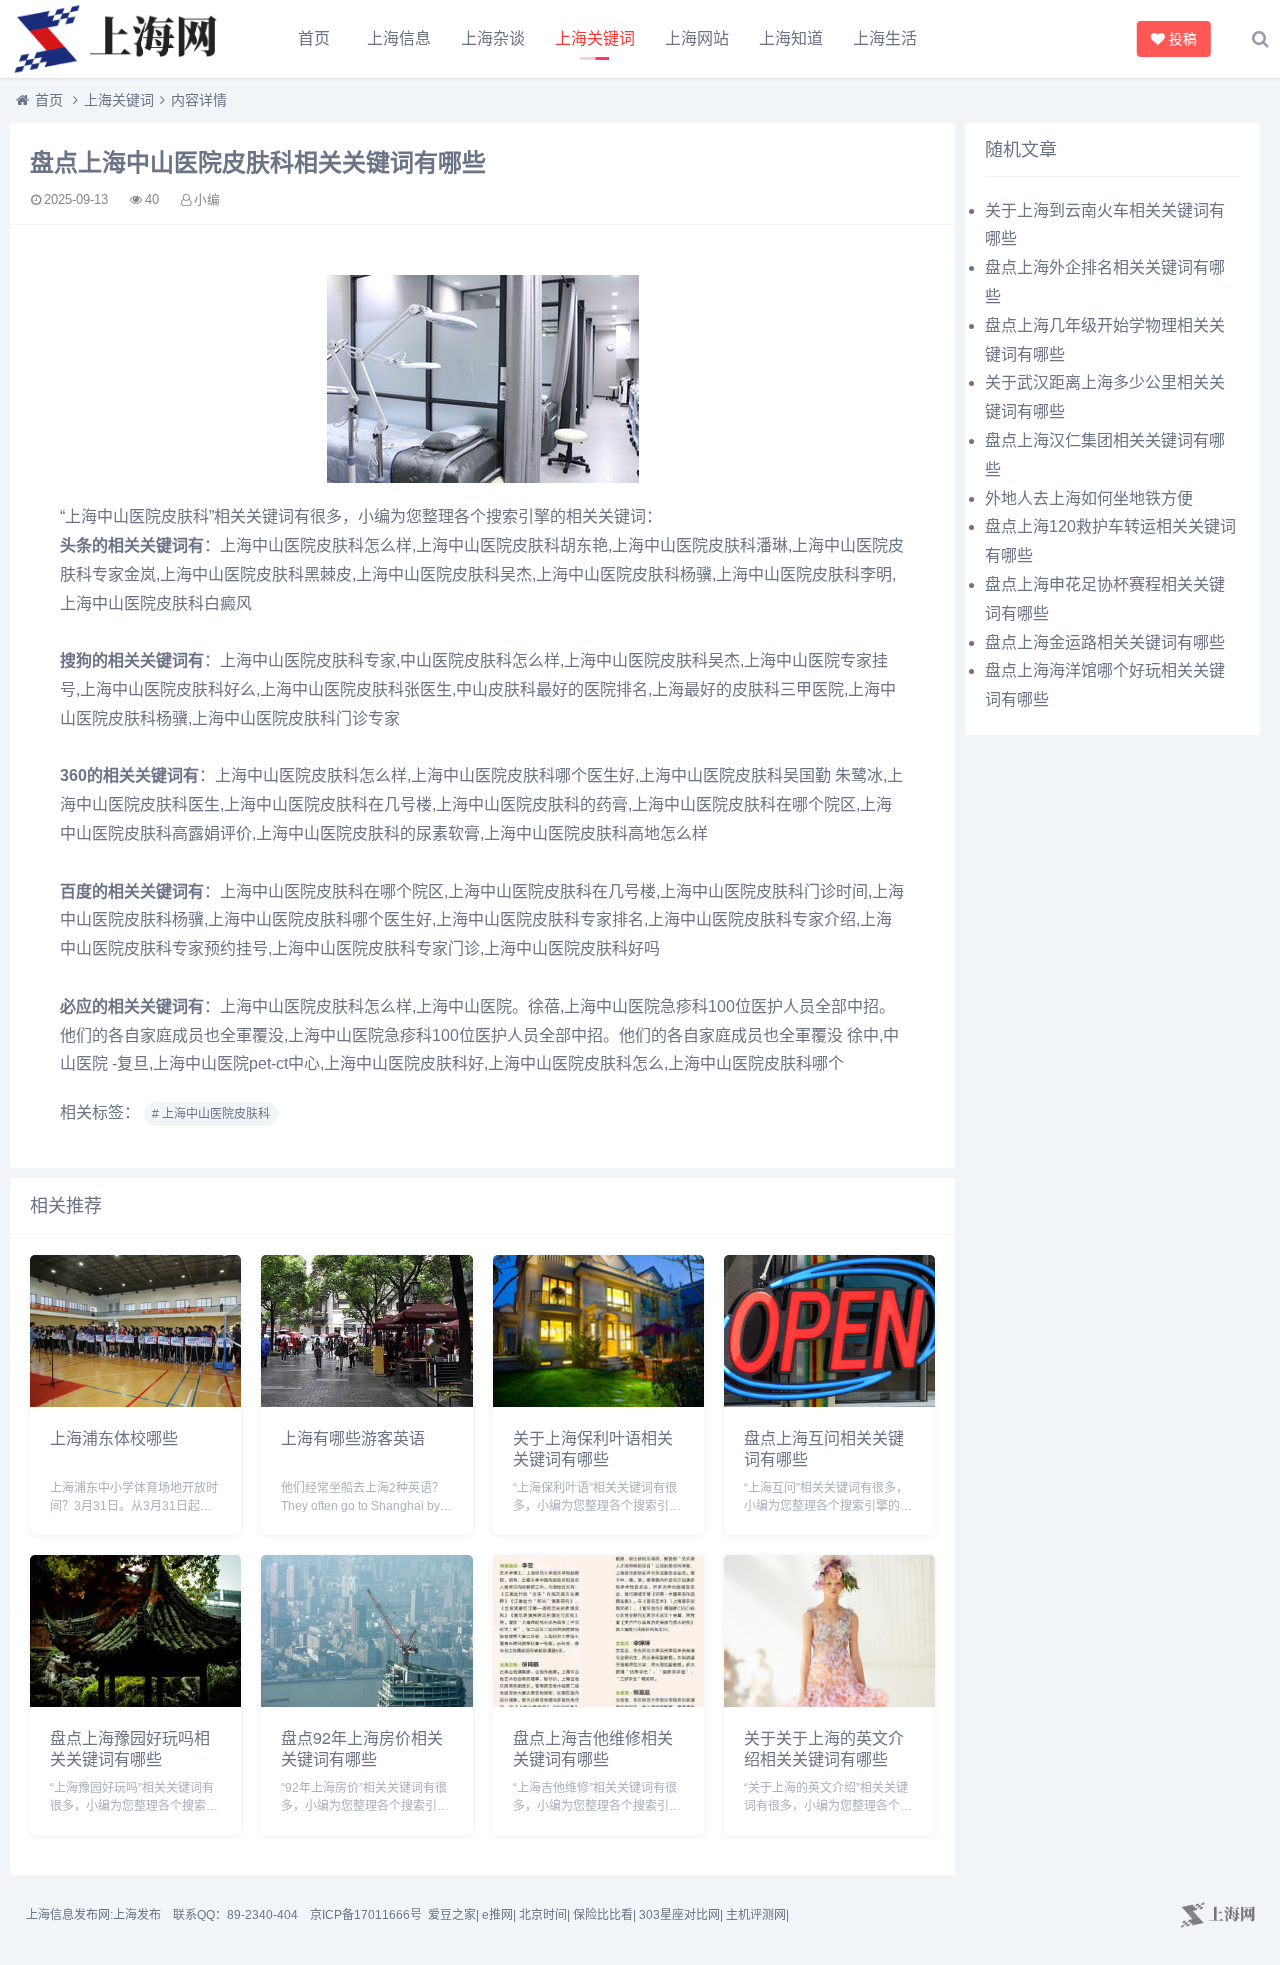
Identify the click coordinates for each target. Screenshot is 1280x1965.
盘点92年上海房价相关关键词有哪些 (362, 1748)
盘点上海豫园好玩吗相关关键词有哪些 (130, 1748)
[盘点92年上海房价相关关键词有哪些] (366, 1701)
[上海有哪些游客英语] (366, 1401)
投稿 (1179, 39)
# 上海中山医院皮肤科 (211, 1114)
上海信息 (399, 38)
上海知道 (791, 38)
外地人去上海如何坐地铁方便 (1089, 498)
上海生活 (885, 38)
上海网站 (697, 38)
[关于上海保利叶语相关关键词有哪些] (598, 1401)
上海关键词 (595, 38)
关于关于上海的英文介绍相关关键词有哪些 (824, 1748)
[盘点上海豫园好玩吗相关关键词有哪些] (135, 1701)
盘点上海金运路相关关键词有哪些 (1105, 642)
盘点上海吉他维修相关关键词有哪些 (593, 1748)
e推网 (497, 1915)
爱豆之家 (452, 1915)
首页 (314, 38)
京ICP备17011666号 (366, 1915)
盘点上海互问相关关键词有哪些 (824, 1448)
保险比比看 (603, 1915)
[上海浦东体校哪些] (135, 1401)
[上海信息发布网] (120, 39)
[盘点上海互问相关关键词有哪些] (829, 1401)
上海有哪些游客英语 (353, 1437)
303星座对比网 (679, 1915)
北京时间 (543, 1915)
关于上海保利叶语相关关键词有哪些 (593, 1448)
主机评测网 (756, 1915)
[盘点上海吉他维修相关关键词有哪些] (598, 1701)
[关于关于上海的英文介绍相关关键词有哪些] (829, 1701)
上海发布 (137, 1915)
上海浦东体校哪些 (114, 1437)
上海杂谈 (493, 38)
